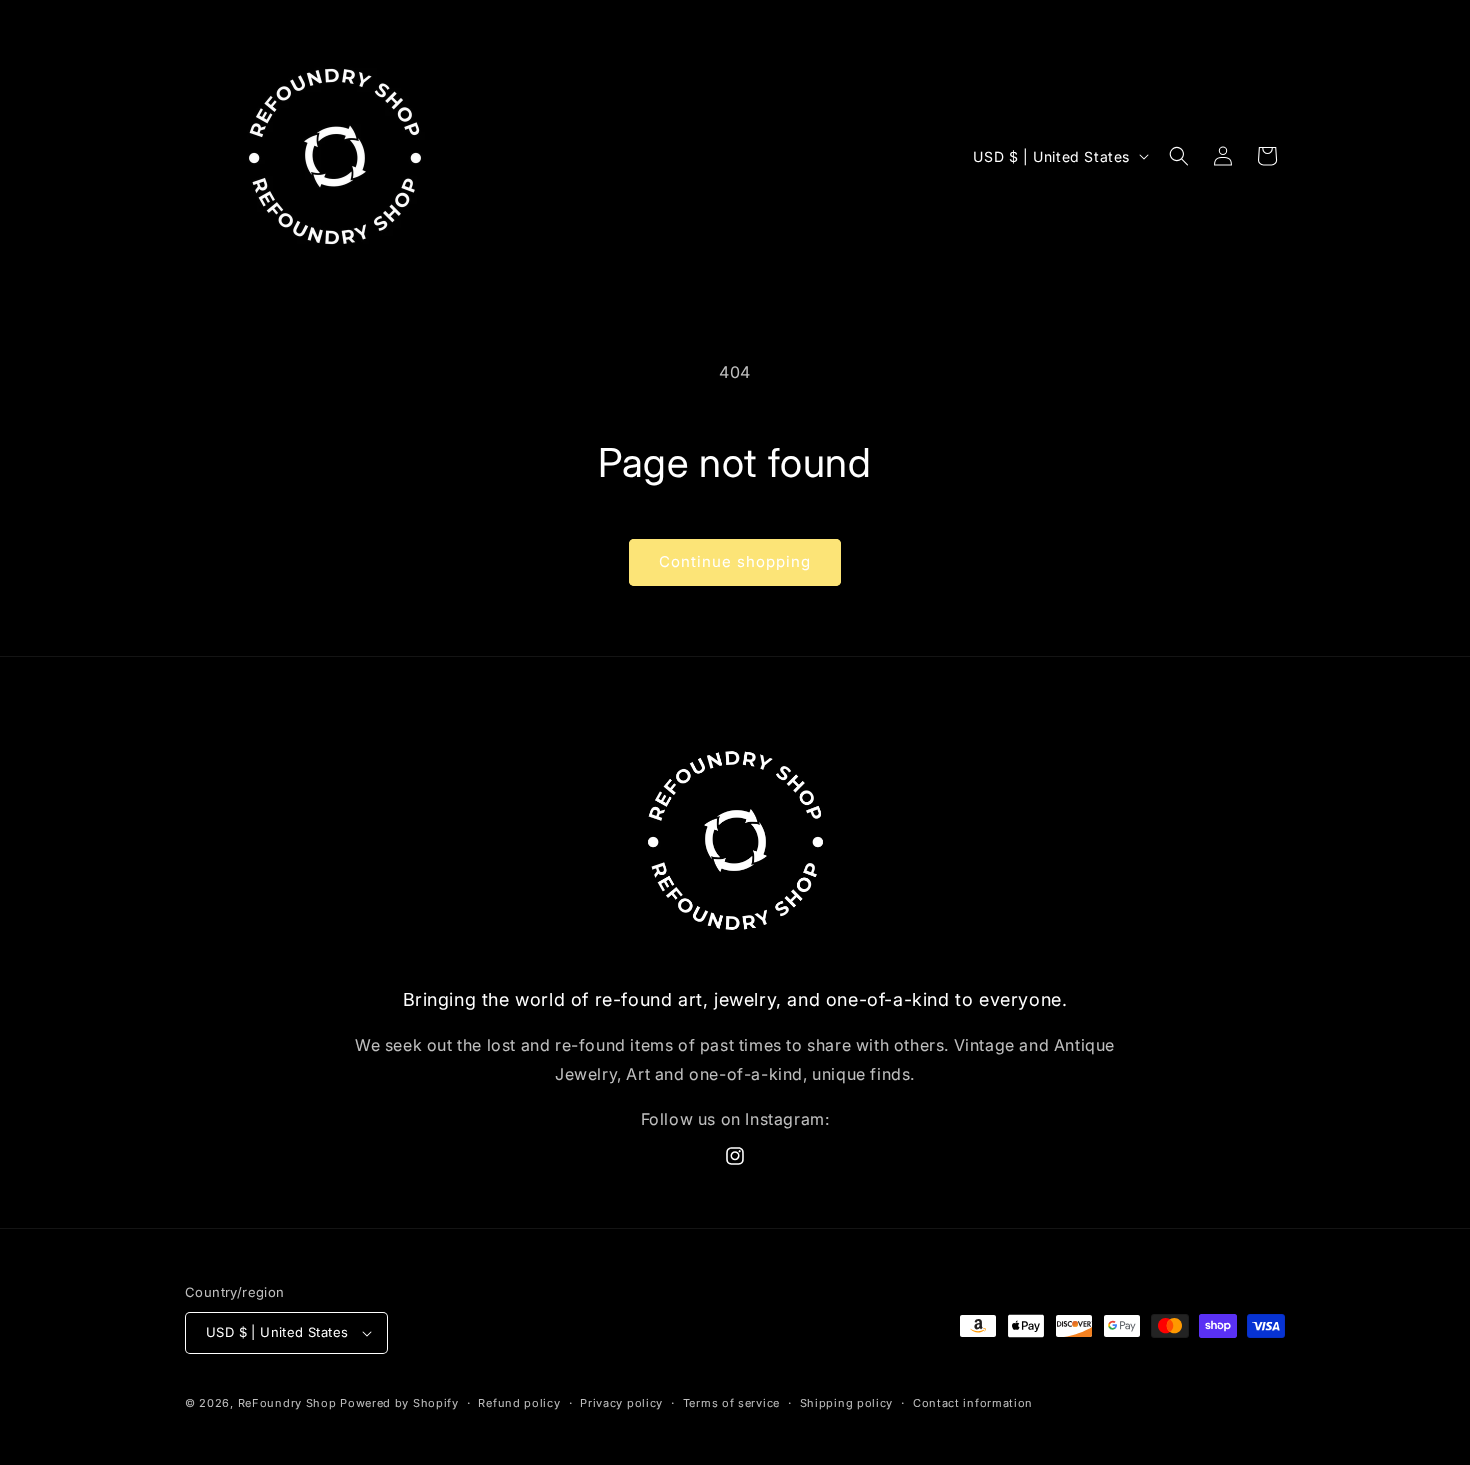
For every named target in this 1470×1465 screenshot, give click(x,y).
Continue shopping (735, 561)
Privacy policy (621, 1403)
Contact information (973, 1403)
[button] (1179, 156)
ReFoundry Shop (287, 1403)
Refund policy (519, 1403)
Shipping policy (847, 1403)
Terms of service (731, 1403)
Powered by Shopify (399, 1403)
